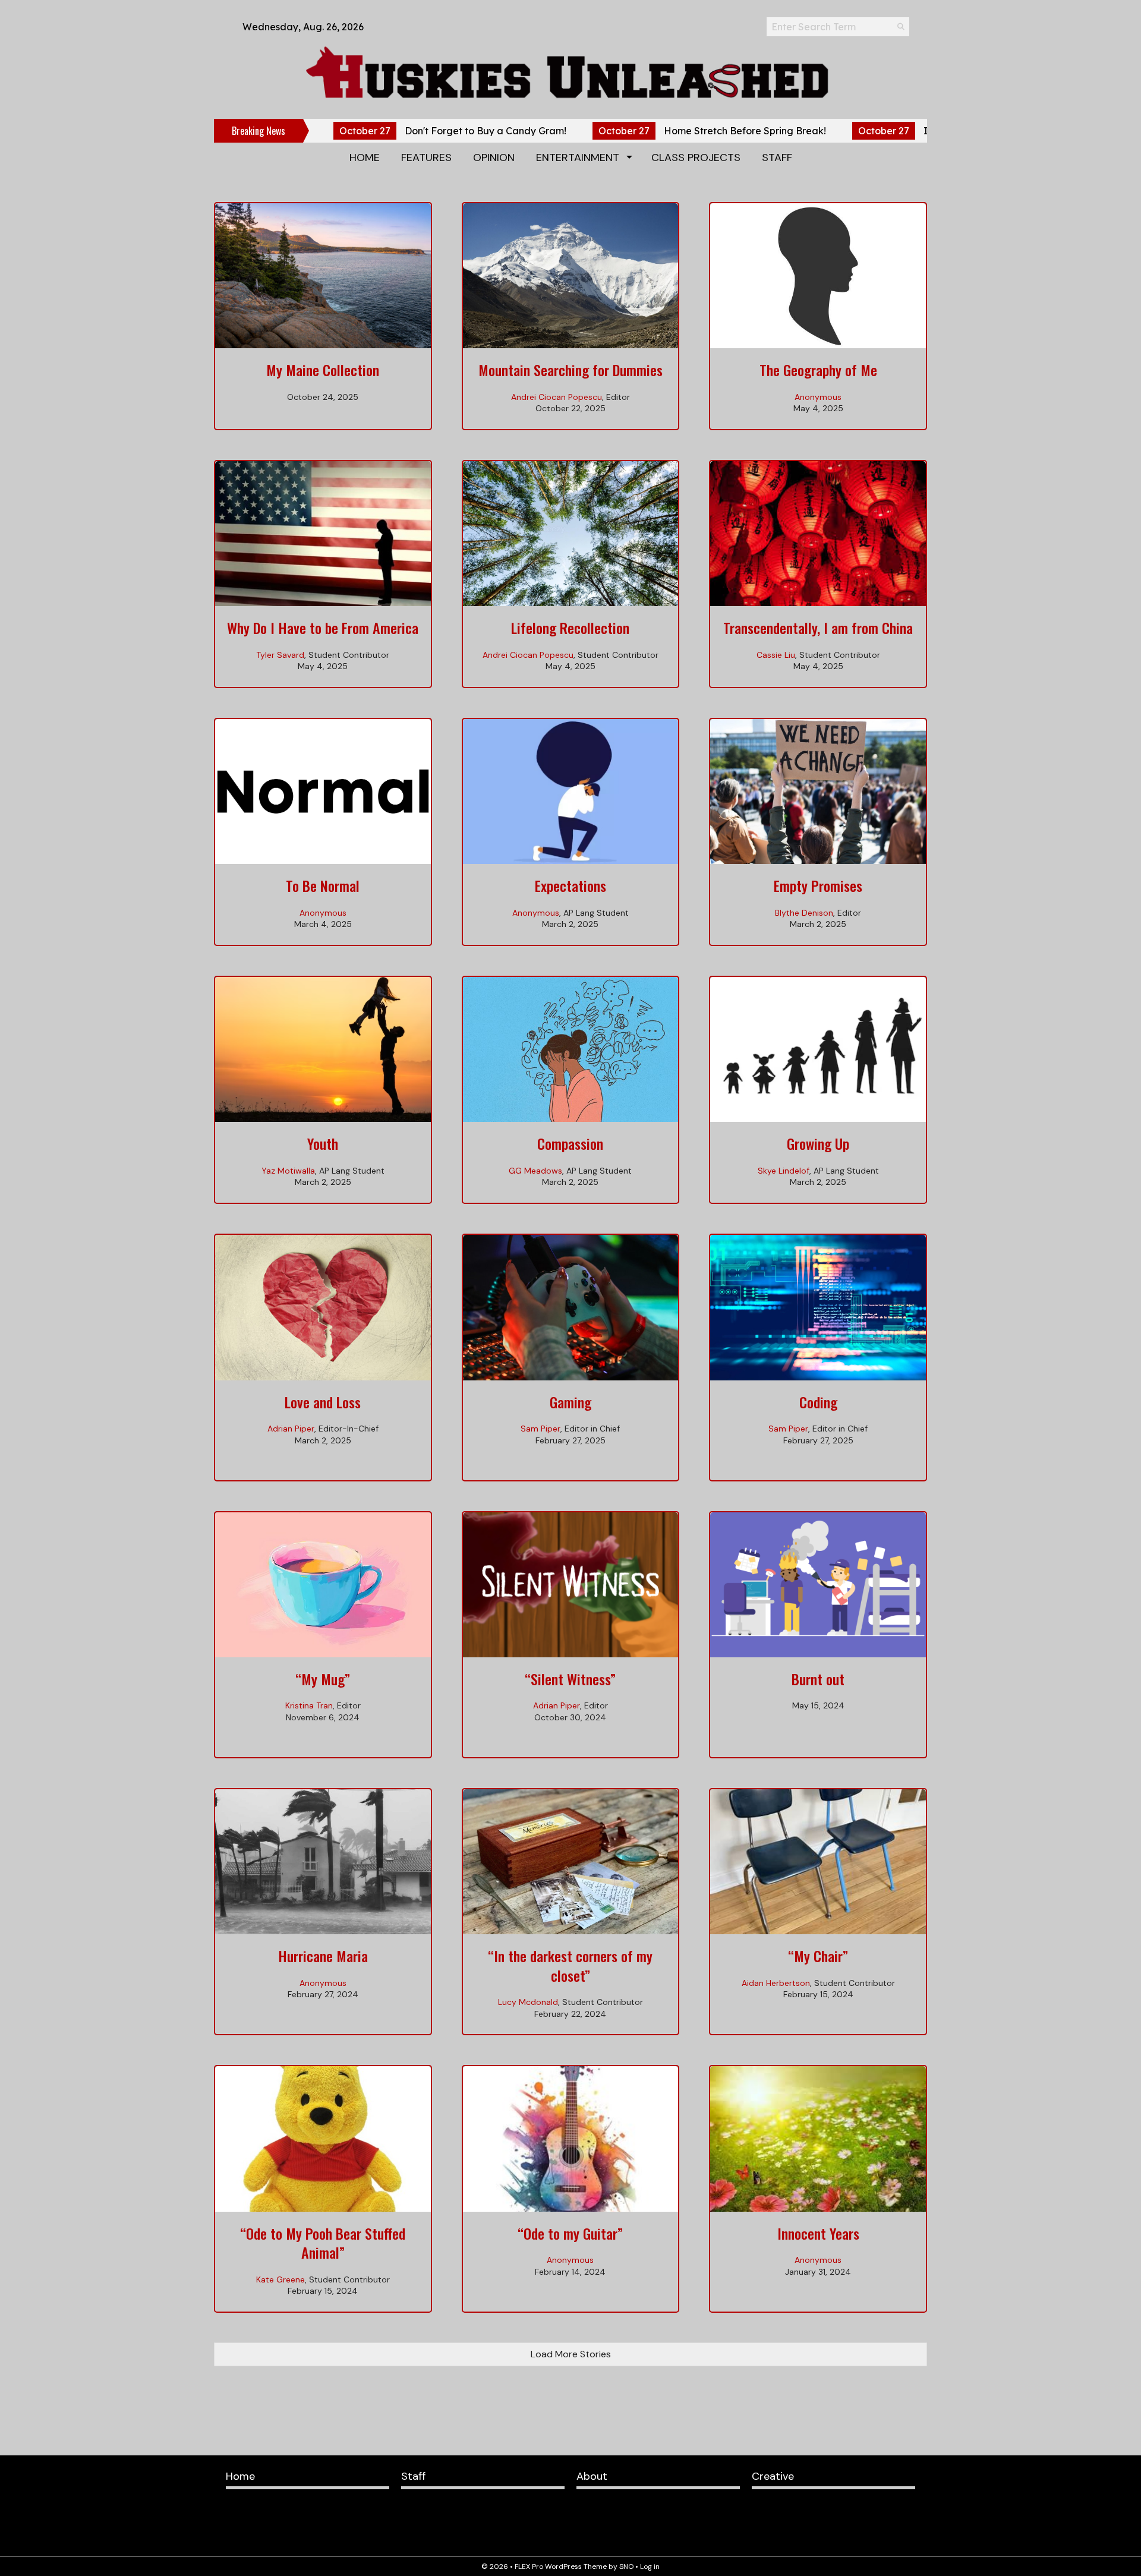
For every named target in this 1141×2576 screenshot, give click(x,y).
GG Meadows (535, 1171)
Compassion (570, 1143)
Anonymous (818, 397)
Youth (323, 1143)
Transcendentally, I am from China (818, 628)
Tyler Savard (280, 655)
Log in (650, 2566)
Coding (818, 1402)
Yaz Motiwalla (288, 1171)
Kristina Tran (309, 1705)
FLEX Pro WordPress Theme (561, 2566)
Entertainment (578, 157)
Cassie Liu (776, 655)
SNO (626, 2566)
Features (426, 157)
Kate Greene (280, 2279)
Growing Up (818, 1143)
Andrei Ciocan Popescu (557, 397)
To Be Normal (323, 885)
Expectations (570, 885)
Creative (773, 2476)
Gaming (570, 1402)
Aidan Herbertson (776, 1983)
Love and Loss (323, 1402)
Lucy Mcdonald (528, 2002)
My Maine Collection (323, 370)
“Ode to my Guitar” (570, 2233)
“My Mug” (323, 1679)
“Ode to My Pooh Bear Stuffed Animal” (323, 2243)
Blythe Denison (804, 913)
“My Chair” (818, 1956)
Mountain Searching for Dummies (570, 370)
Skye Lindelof (784, 1171)
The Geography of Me (818, 370)
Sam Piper (540, 1429)
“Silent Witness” (570, 1679)
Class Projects (696, 157)
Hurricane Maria (323, 1956)
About (592, 2476)
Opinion (494, 157)
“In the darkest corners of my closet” (570, 1965)
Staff (777, 157)
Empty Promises (818, 885)
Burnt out (818, 1679)
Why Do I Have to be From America (323, 628)
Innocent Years (818, 2233)
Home (365, 157)
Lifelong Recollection (570, 628)
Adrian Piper (291, 1429)
